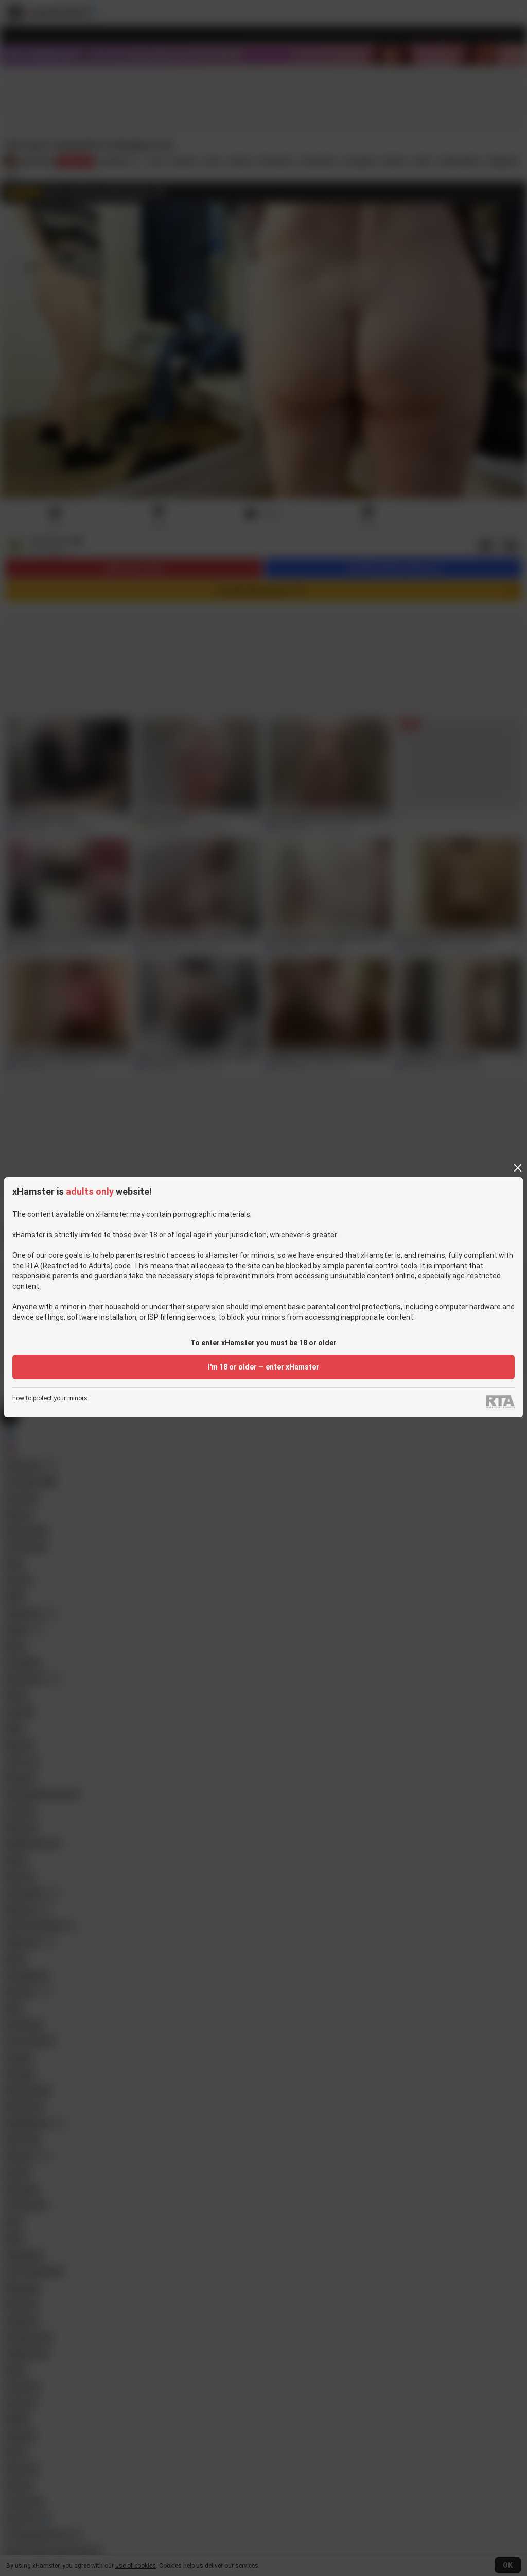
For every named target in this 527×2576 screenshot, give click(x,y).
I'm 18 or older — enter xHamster (263, 1367)
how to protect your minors (50, 1399)
